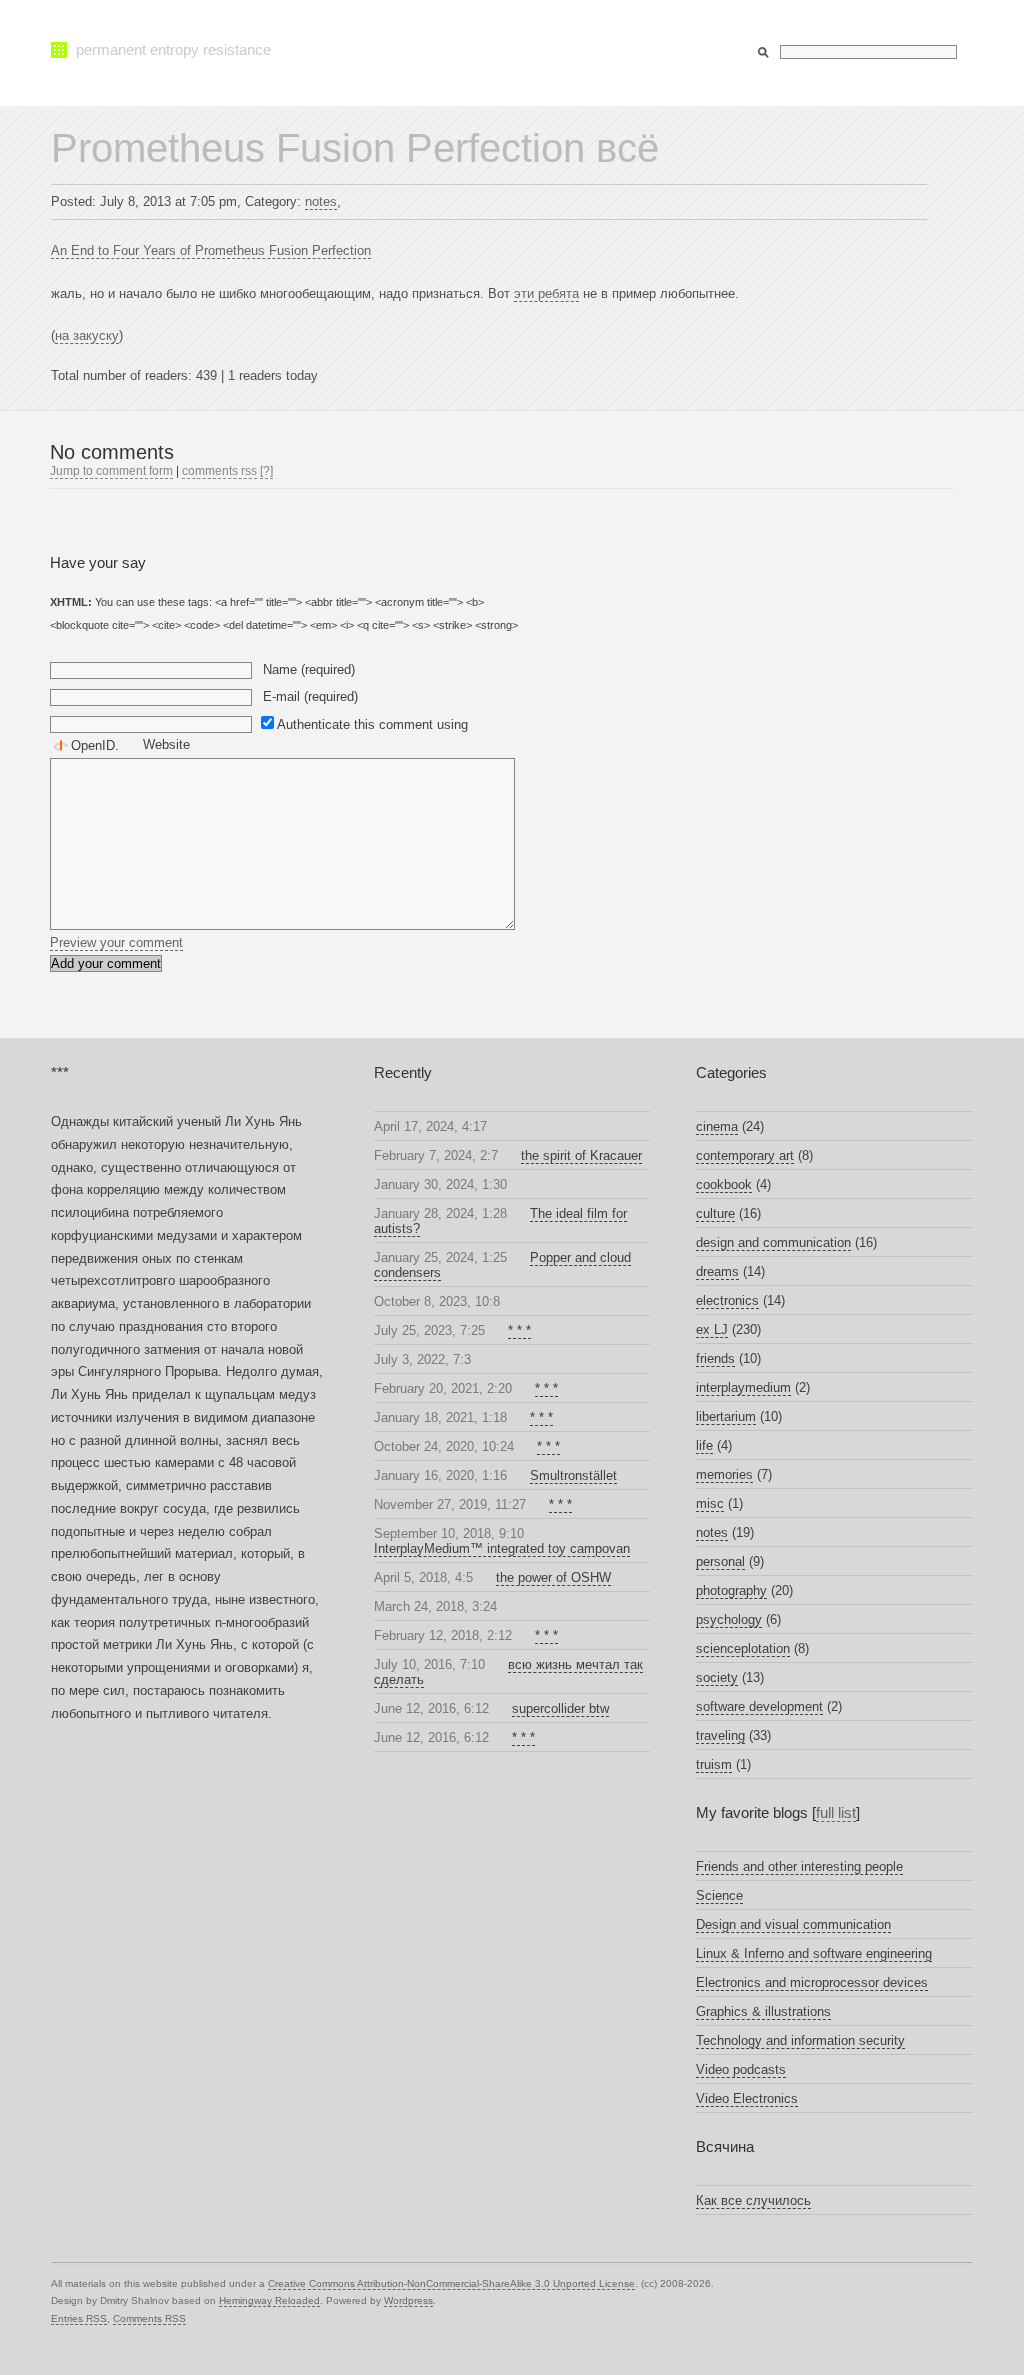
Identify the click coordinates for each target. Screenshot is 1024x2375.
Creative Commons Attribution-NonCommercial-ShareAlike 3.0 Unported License (451, 2283)
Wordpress (408, 2300)
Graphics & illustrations (763, 2011)
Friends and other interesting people (799, 1866)
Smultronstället (573, 1475)
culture (715, 1213)
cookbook (724, 1184)
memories (724, 1474)
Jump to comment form (111, 471)
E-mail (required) (310, 696)
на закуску (87, 335)
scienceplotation (743, 1648)
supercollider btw (560, 1708)
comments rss (219, 471)
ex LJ (712, 1329)
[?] (266, 471)
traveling (720, 1735)
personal (720, 1561)
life (704, 1445)
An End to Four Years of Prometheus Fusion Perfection (211, 250)
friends (715, 1358)
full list (836, 1812)
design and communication (773, 1242)
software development (759, 1706)
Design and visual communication (793, 1924)
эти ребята (546, 293)
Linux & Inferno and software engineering (814, 1953)
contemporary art (745, 1155)
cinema (717, 1126)
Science (719, 1895)
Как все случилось (753, 2200)
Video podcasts (741, 2069)
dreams (717, 1271)
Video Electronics (747, 2098)
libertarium (726, 1416)
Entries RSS (79, 2318)
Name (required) (309, 669)
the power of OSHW (553, 1577)
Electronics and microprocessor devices (812, 1982)
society (717, 1677)
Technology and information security (800, 2040)
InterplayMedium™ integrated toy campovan (502, 1548)
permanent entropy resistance (173, 49)
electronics (727, 1300)
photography (731, 1590)
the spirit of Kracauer (581, 1155)
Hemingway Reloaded (269, 2300)
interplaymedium (743, 1387)
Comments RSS (149, 2318)
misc (710, 1503)
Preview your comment (116, 942)
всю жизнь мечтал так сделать (509, 1672)
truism (714, 1764)
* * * (519, 1330)
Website (166, 744)
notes (321, 201)
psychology (729, 1619)
